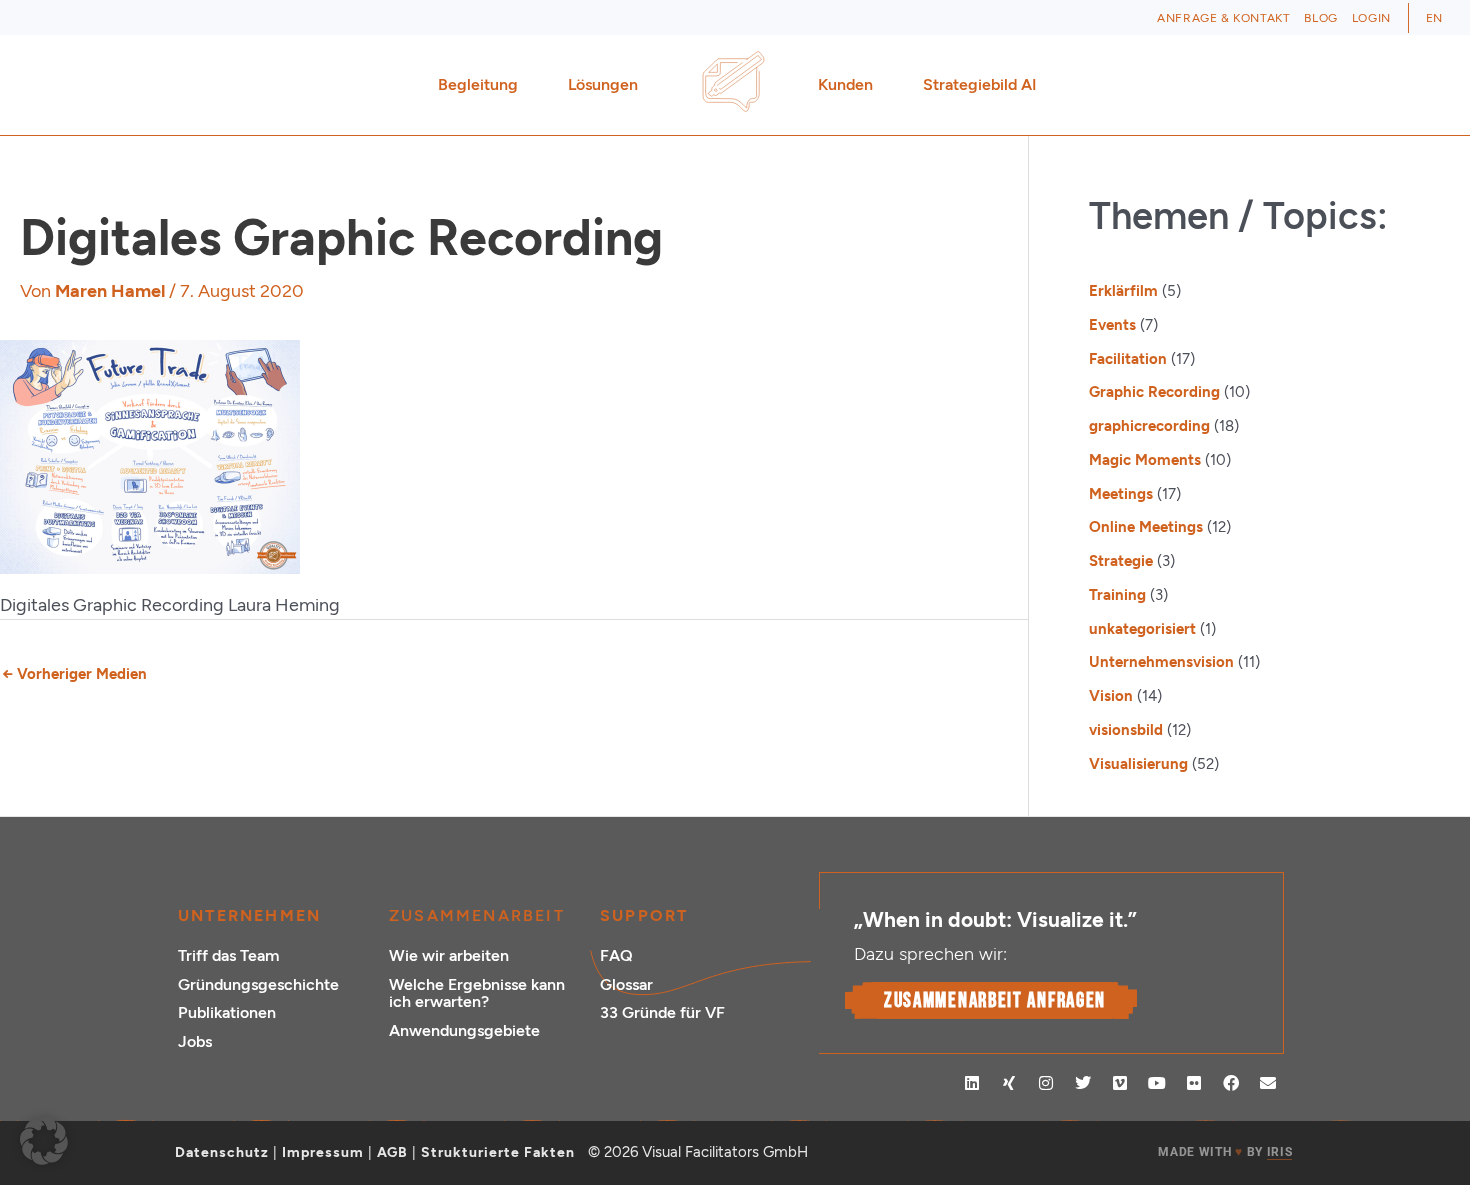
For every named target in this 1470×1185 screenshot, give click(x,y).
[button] (44, 1141)
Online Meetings (1146, 527)
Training (1117, 595)
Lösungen (603, 84)
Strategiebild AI (980, 84)
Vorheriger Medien (74, 674)
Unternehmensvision (1161, 662)
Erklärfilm (1123, 291)
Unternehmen (249, 915)
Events (1112, 325)
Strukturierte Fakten (498, 1152)
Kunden (845, 84)
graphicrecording (1149, 426)
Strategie (1121, 561)
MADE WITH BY (1225, 1152)
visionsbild (1126, 730)
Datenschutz (222, 1152)
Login (1371, 18)
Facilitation (1128, 359)
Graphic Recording (1154, 392)
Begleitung (478, 84)
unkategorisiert (1142, 629)
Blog (1320, 18)
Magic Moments (1145, 460)
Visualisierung (1138, 764)
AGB (392, 1152)
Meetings (1121, 494)
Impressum (323, 1152)
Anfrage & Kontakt (1223, 18)
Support (644, 915)
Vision (1111, 696)
